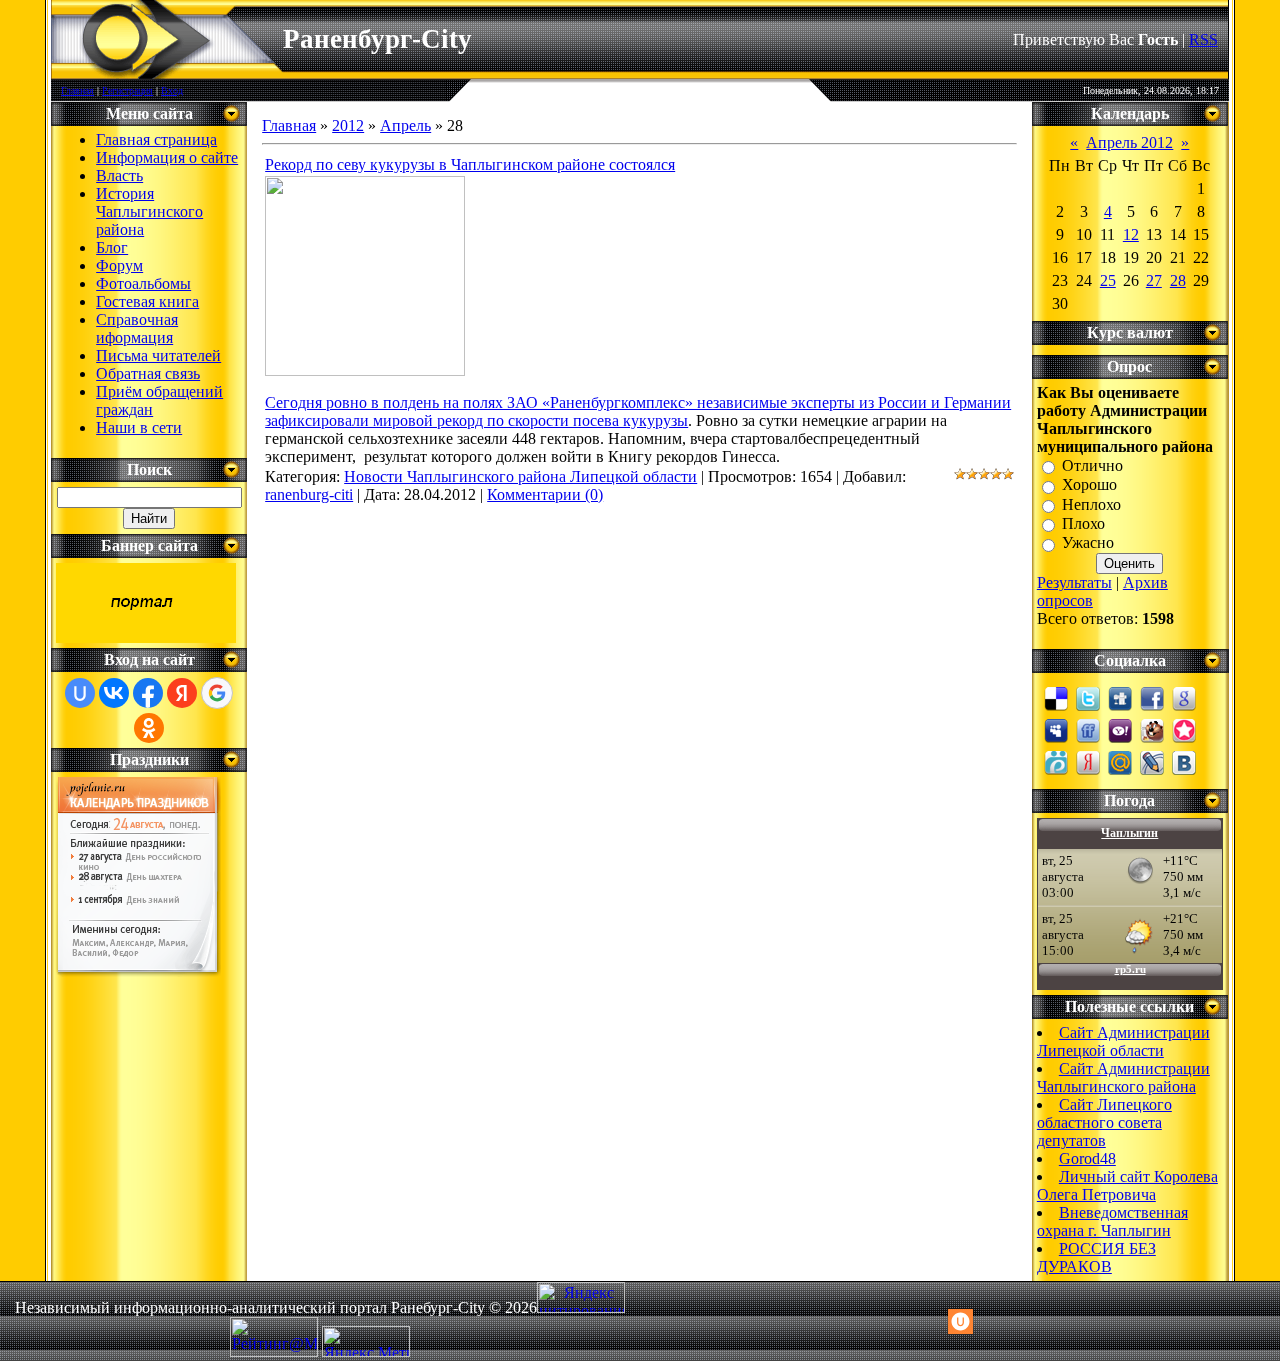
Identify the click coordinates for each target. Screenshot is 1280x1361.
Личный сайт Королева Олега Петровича (1127, 1185)
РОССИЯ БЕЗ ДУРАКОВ (1096, 1257)
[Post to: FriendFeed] (1088, 728)
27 (1154, 280)
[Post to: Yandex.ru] (1088, 760)
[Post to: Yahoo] (1120, 728)
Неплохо (1091, 504)
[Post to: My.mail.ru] (1120, 760)
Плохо (1083, 523)
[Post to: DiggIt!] (1120, 696)
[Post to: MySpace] (1056, 728)
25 (1108, 280)
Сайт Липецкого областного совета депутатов (1104, 1122)
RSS (1203, 39)
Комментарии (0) (545, 494)
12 (1131, 234)
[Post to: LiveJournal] (1152, 760)
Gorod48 (1087, 1158)
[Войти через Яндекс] (182, 693)
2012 (348, 125)
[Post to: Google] (1184, 696)
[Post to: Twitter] (1088, 696)
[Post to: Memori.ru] (1184, 728)
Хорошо (1089, 485)
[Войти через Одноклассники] (149, 728)
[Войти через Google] (217, 693)
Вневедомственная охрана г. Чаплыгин (1112, 1221)
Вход (172, 90)
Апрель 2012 (1129, 142)
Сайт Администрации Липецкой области (1123, 1041)
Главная (77, 90)
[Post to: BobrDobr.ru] (1152, 728)
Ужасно (1088, 543)
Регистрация (127, 90)
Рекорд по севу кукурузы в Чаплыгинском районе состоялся (470, 164)
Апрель (405, 125)
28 (1178, 280)
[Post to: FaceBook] (1152, 696)
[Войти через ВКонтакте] (114, 693)
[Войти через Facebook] (148, 693)
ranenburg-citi (309, 494)
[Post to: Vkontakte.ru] (1184, 760)
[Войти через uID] (80, 693)
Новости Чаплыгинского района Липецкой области (520, 476)
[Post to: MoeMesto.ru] (1056, 760)
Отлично (1092, 465)
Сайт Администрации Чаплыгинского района (1123, 1077)
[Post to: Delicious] (1056, 696)
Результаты (1074, 582)
